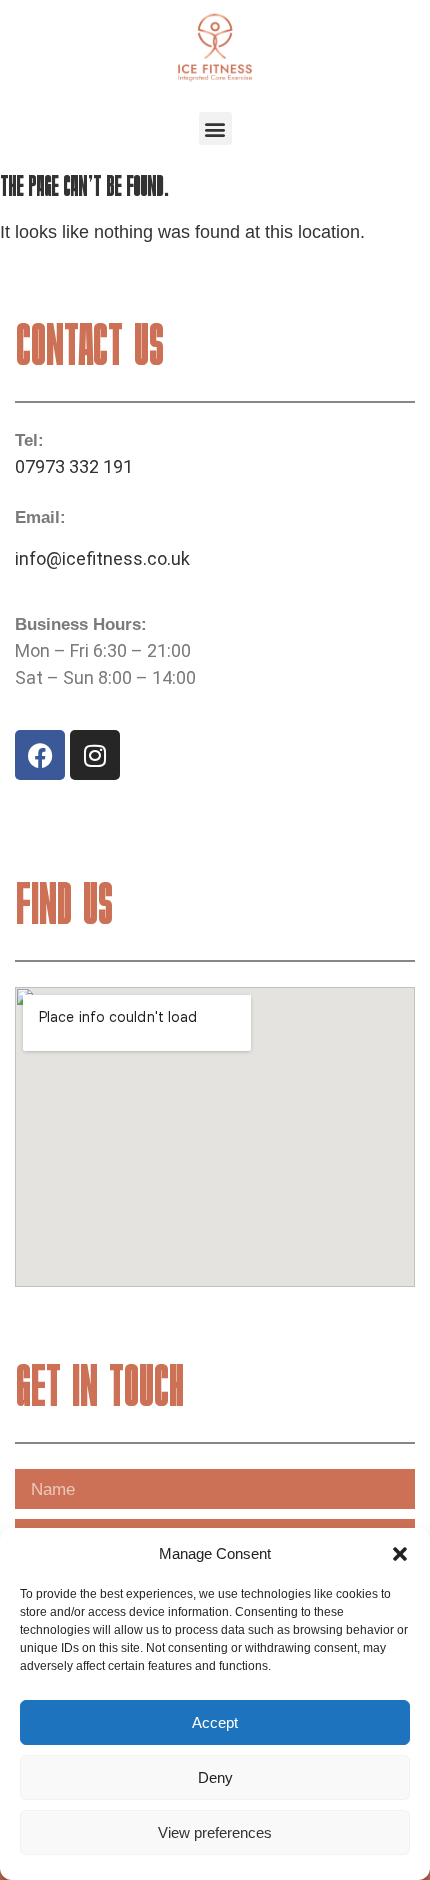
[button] (400, 1554)
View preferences (215, 1832)
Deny (215, 1777)
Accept (215, 1722)
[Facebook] (40, 755)
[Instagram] (95, 755)
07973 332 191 (74, 466)
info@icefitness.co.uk (102, 558)
